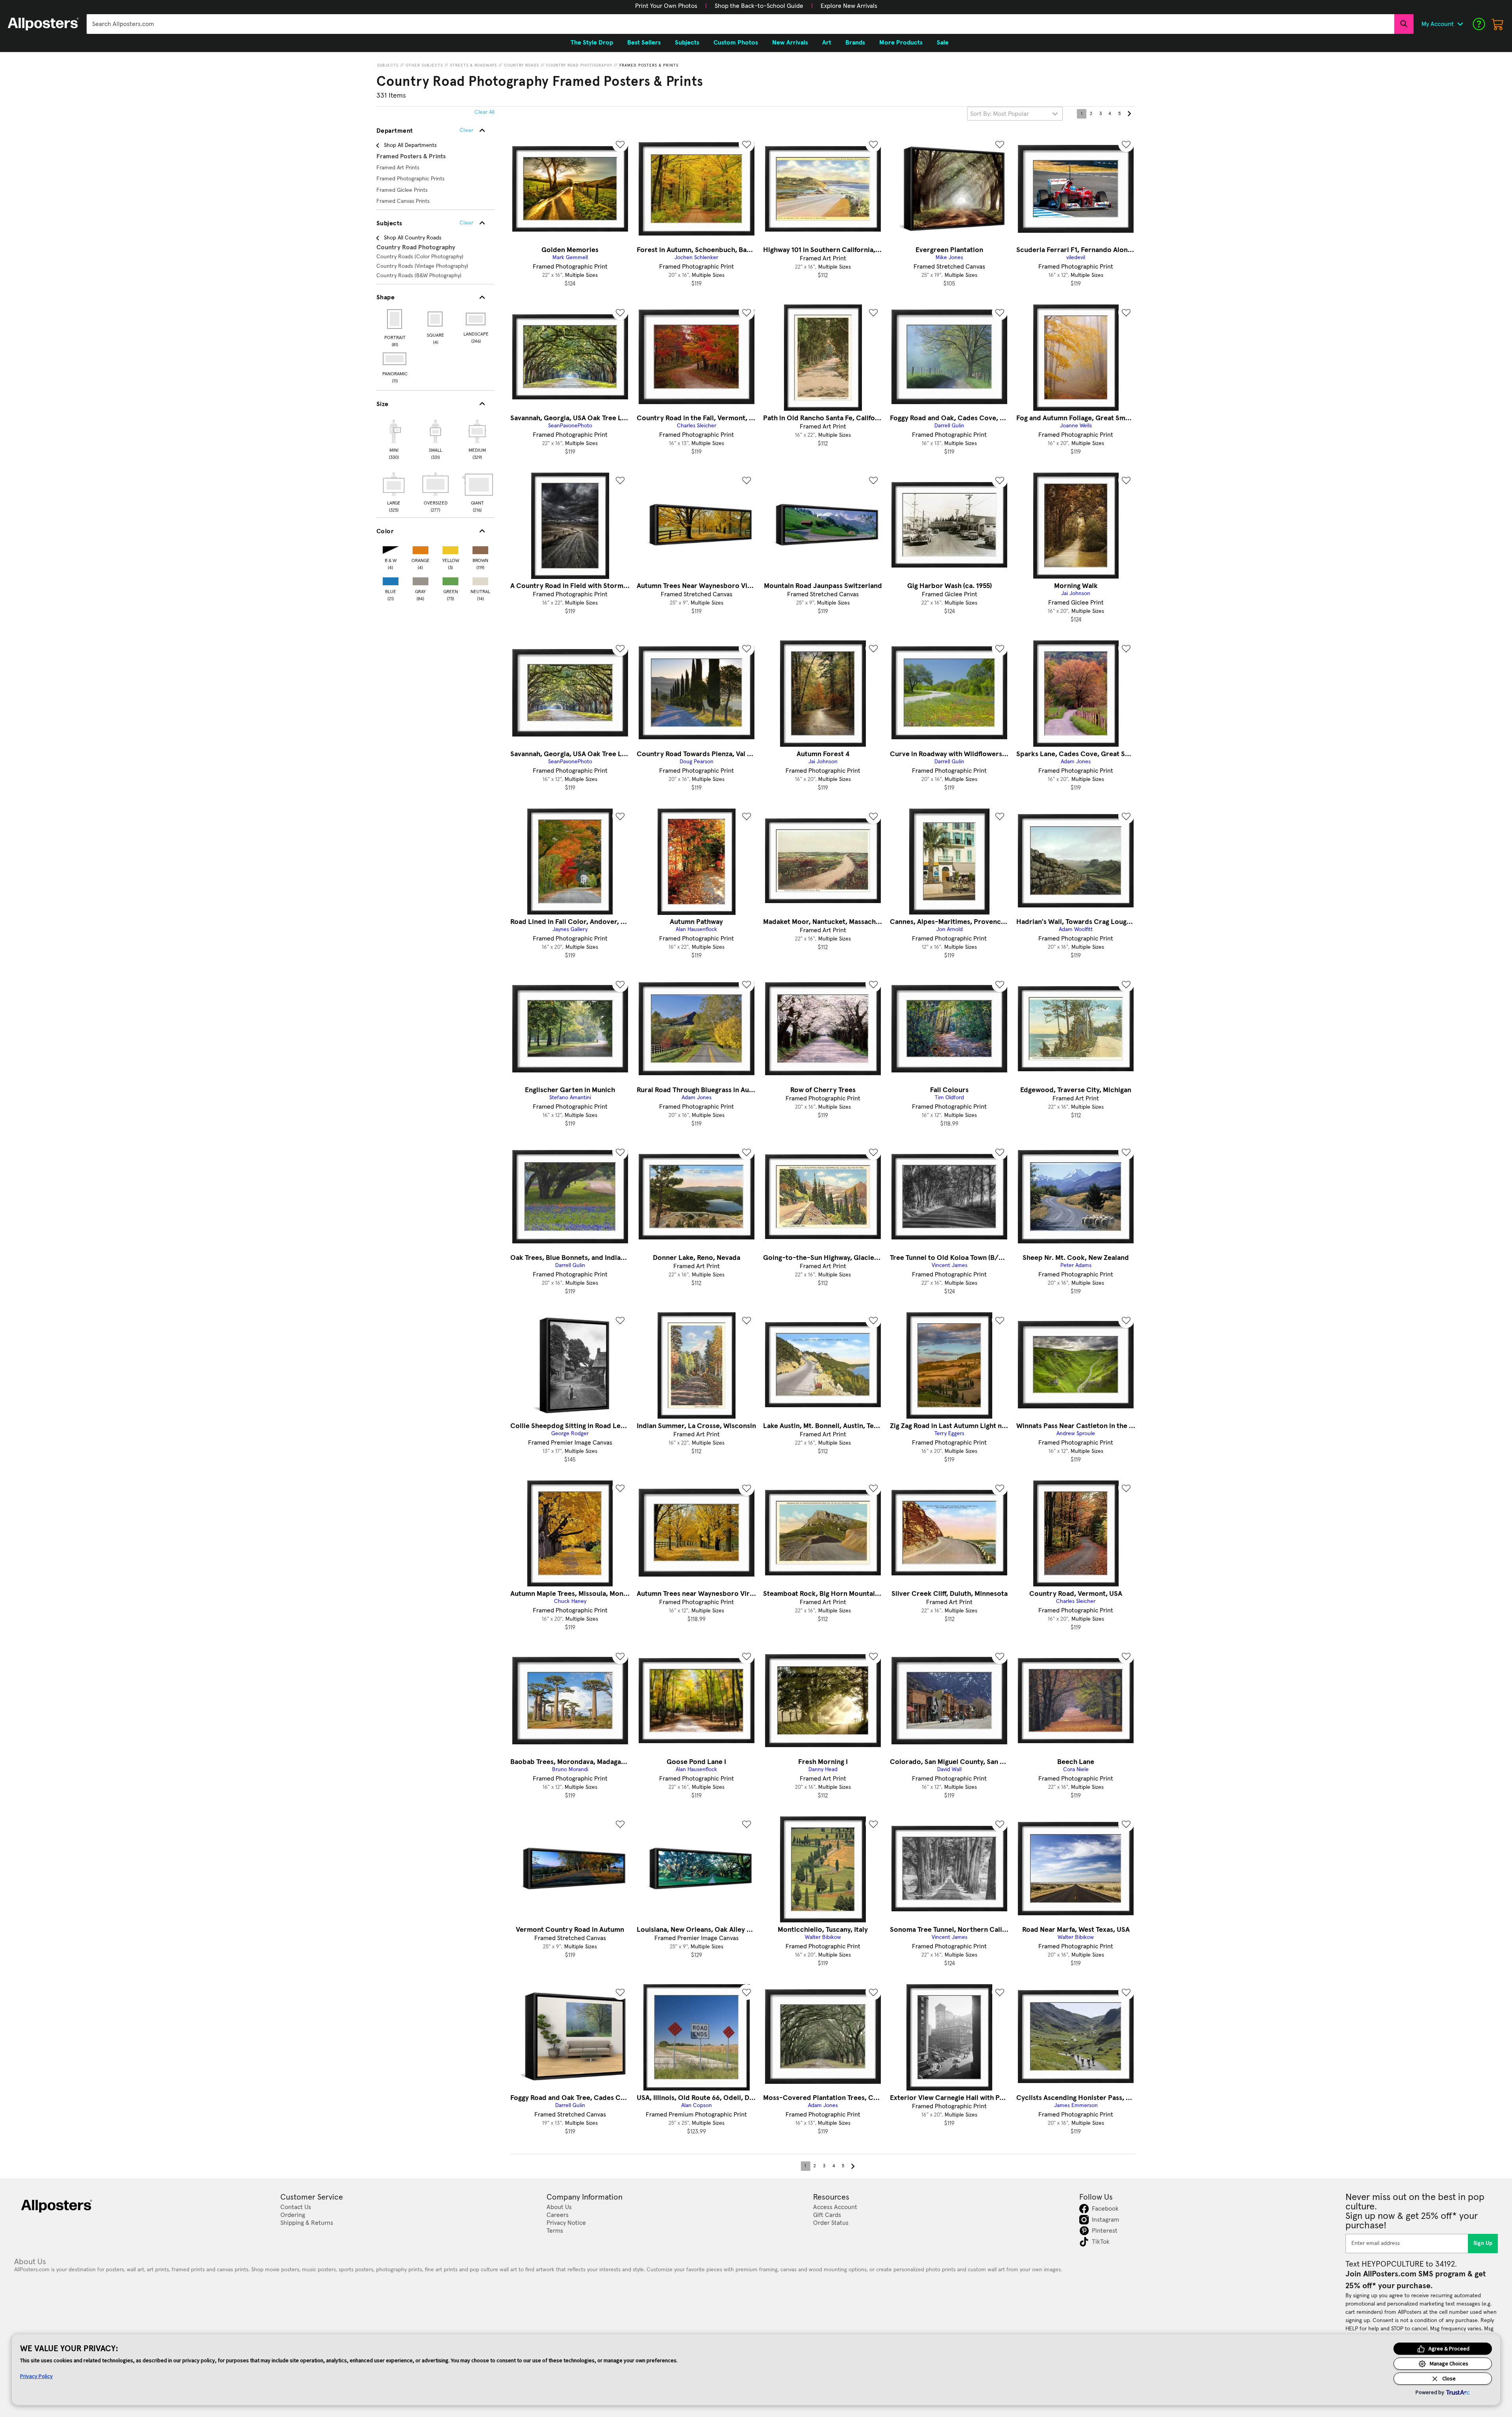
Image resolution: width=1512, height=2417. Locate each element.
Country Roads (522, 65)
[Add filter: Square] (436, 319)
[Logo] (43, 24)
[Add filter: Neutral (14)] (480, 580)
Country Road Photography (579, 65)
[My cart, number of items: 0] (1498, 24)
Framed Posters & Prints (649, 65)
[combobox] (740, 24)
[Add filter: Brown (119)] (480, 548)
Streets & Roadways (473, 65)
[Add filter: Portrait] (395, 319)
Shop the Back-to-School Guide (759, 6)
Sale (943, 43)
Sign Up (1483, 2243)
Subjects (388, 65)
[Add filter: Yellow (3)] (450, 548)
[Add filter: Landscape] (476, 319)
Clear (466, 223)
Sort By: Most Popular (1000, 114)
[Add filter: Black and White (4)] (391, 548)
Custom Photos (736, 43)
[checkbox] (394, 438)
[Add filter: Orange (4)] (421, 548)
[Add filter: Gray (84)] (421, 580)
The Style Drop (592, 43)
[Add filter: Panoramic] (395, 359)
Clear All (485, 112)
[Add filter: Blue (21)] (391, 580)
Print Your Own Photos (666, 6)
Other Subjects (424, 65)
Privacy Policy (36, 2376)
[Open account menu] (1460, 24)
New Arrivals (790, 43)
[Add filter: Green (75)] (450, 580)
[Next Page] (1129, 114)
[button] (666, 6)
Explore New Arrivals (849, 6)
